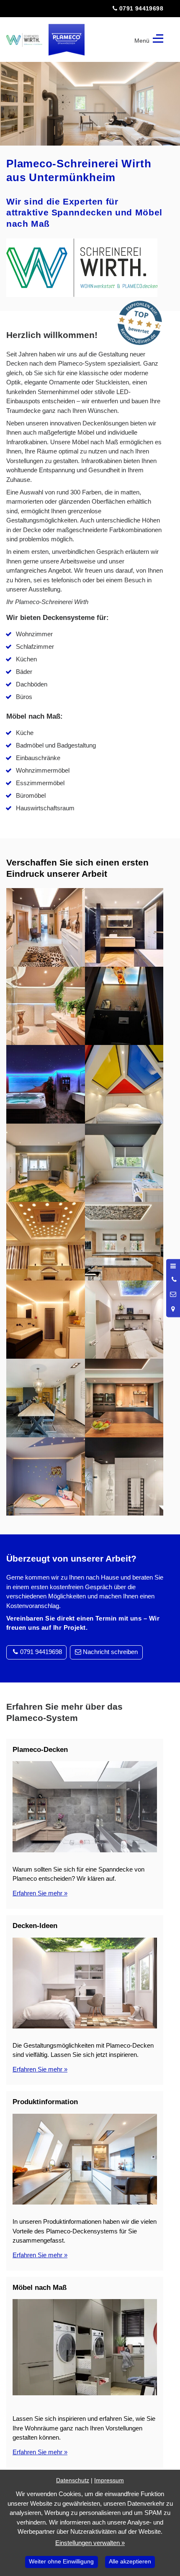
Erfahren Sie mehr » (40, 1893)
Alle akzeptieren (130, 2562)
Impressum (109, 2480)
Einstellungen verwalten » (90, 2543)
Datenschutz (73, 2480)
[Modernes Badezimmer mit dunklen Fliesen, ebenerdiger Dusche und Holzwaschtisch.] (124, 927)
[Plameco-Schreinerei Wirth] (24, 40)
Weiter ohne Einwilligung (61, 2562)
